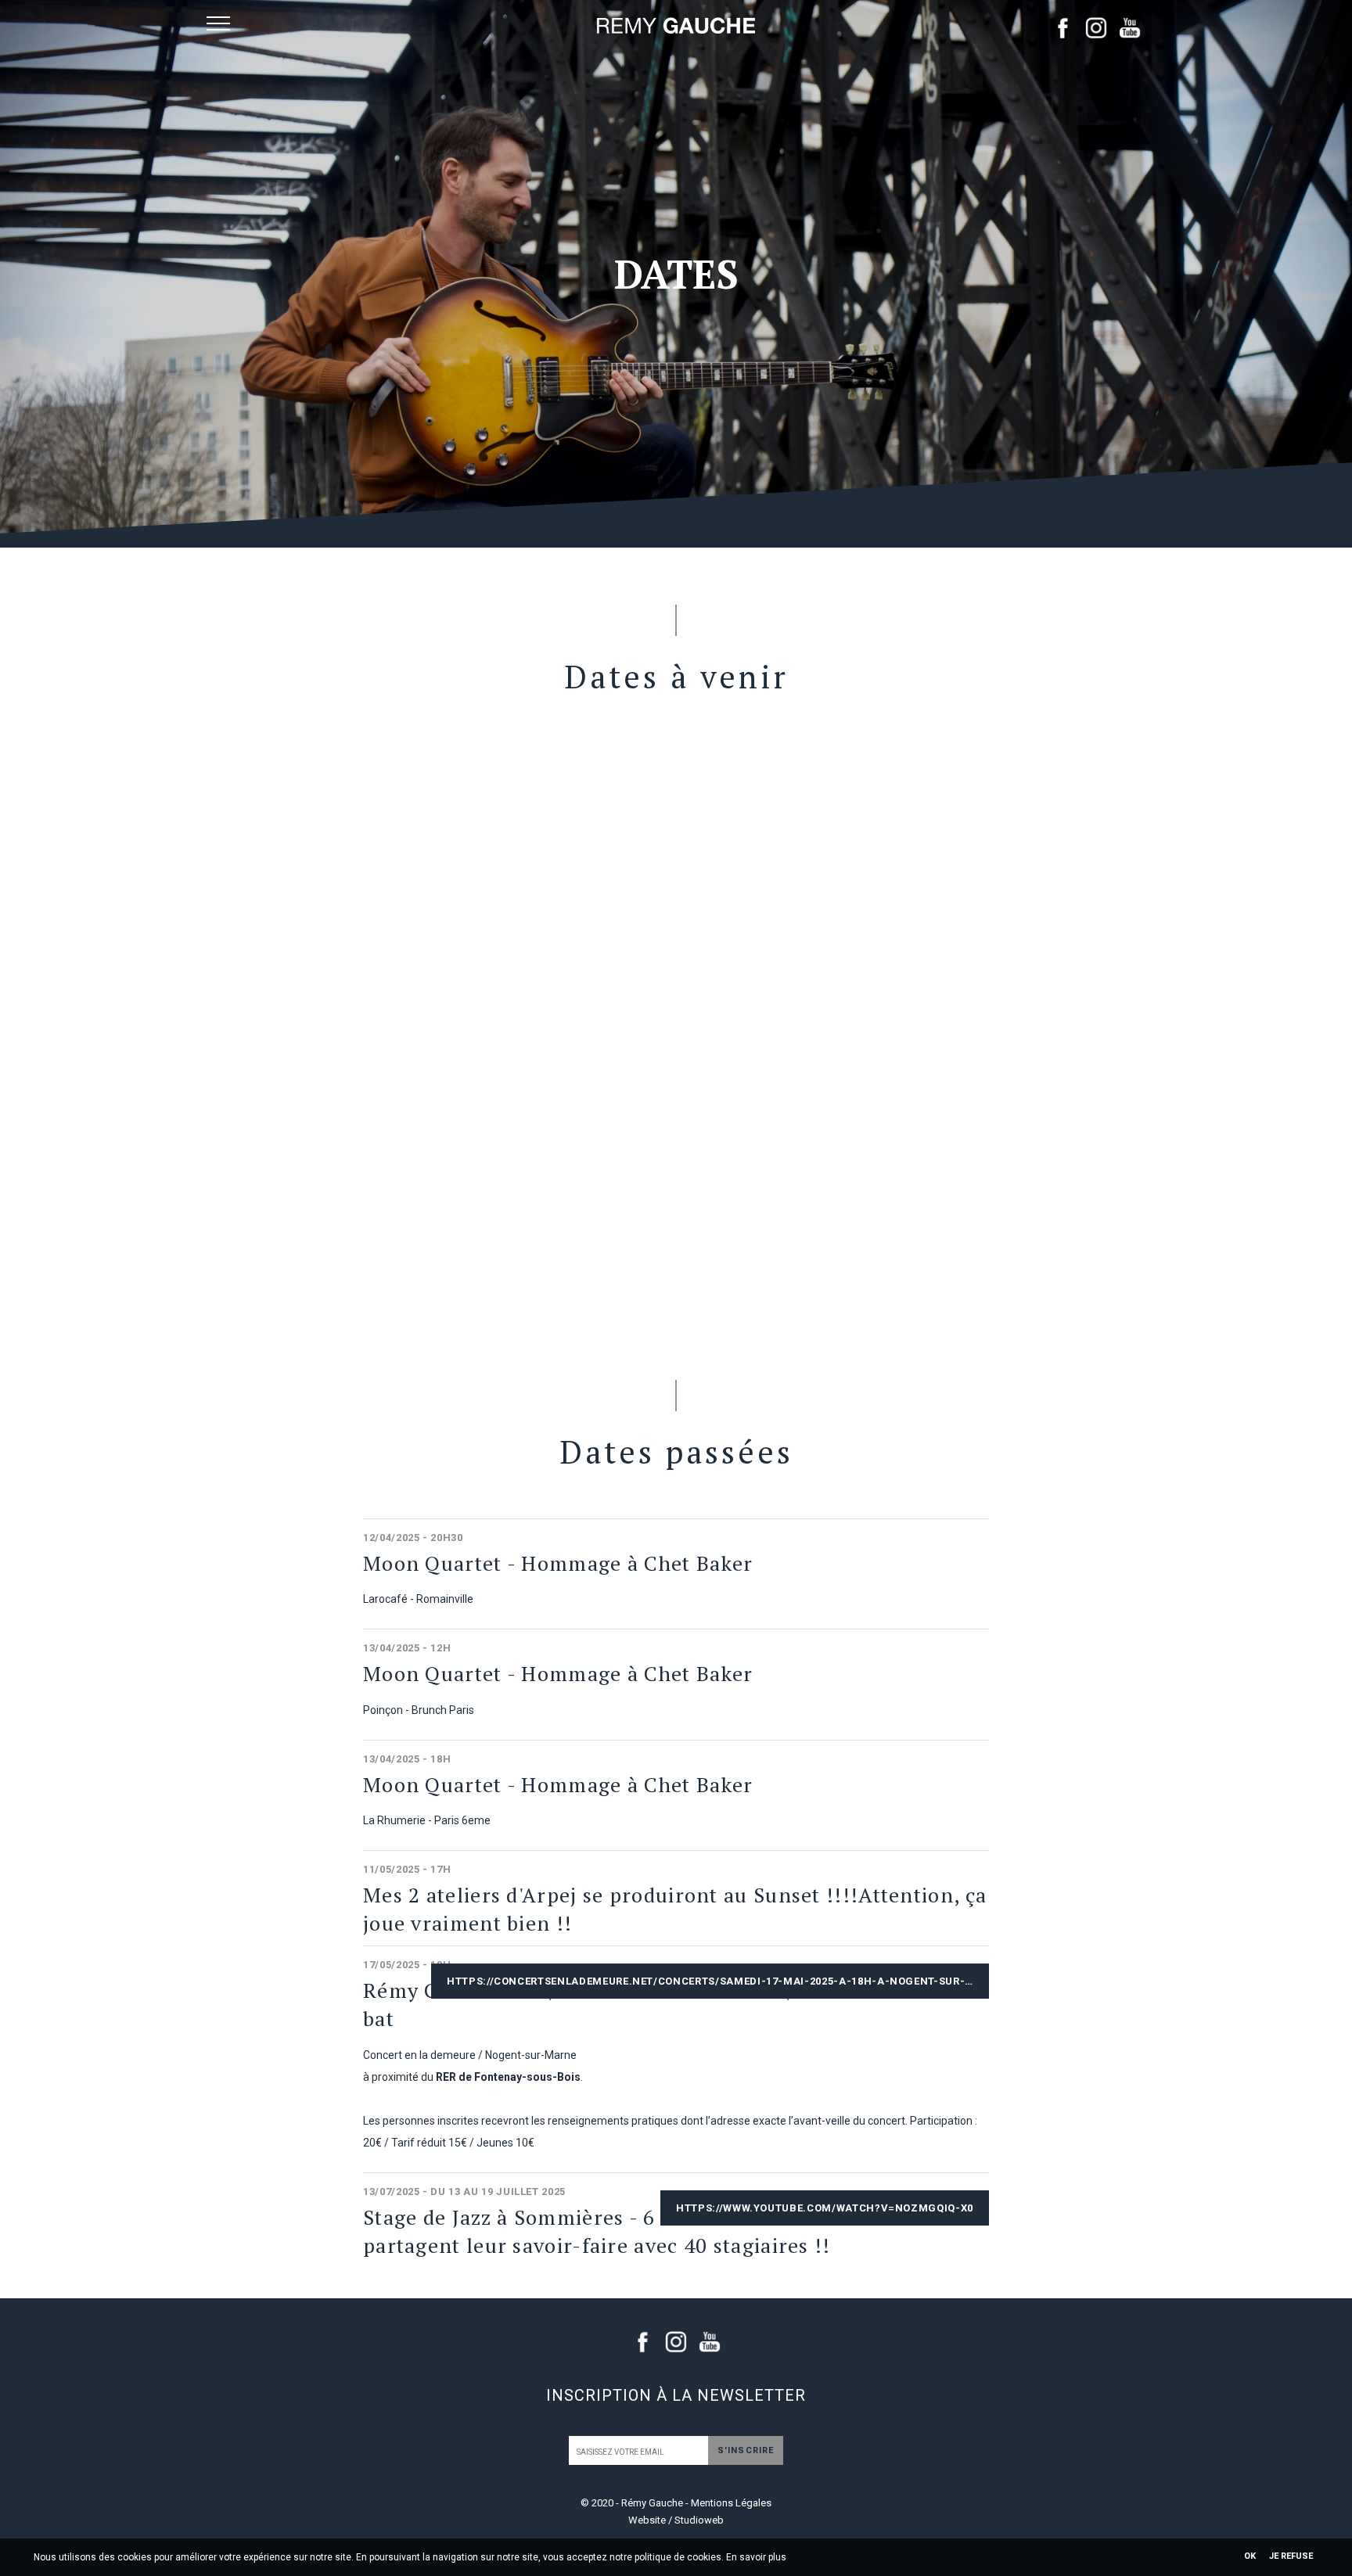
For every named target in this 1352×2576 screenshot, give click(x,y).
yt (1130, 27)
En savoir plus (756, 2557)
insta (1096, 27)
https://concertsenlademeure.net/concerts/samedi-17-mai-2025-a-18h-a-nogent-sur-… (710, 1981)
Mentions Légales (731, 2503)
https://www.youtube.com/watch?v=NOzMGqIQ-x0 (825, 2208)
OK (1250, 2556)
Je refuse (1291, 2556)
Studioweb (699, 2520)
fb (1063, 27)
